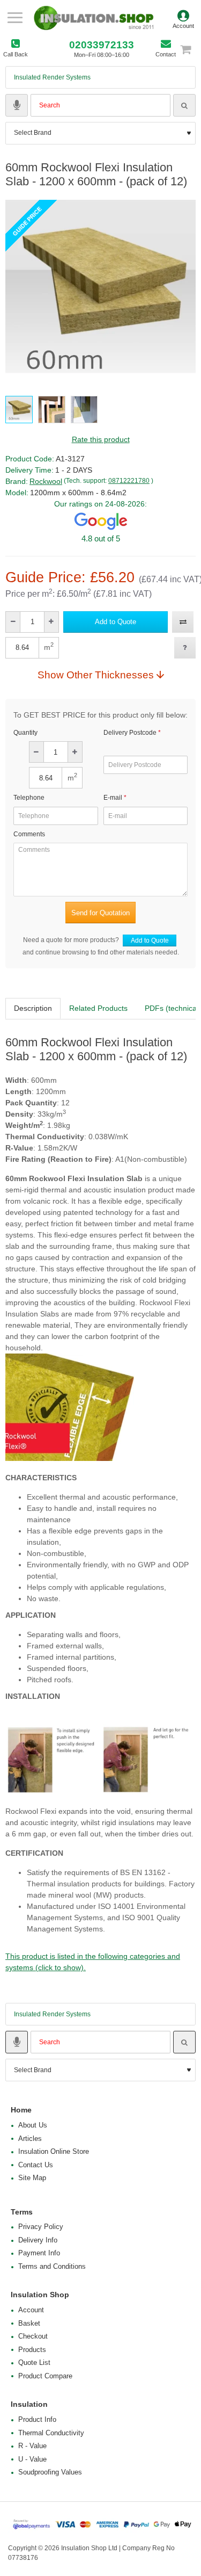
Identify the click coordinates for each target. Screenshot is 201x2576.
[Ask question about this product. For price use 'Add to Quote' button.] (185, 648)
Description (33, 1008)
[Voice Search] (17, 105)
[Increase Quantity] (51, 622)
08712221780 (129, 481)
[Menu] (15, 18)
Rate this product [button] (101, 439)
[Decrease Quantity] (13, 622)
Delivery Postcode (130, 733)
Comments (29, 834)
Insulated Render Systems (52, 77)
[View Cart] (190, 49)
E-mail (113, 798)
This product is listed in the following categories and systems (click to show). (93, 1962)
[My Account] (183, 18)
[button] (116, 622)
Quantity (25, 733)
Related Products (98, 1008)
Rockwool (46, 481)
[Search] (184, 105)
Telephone (29, 798)
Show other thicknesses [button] (96, 675)
